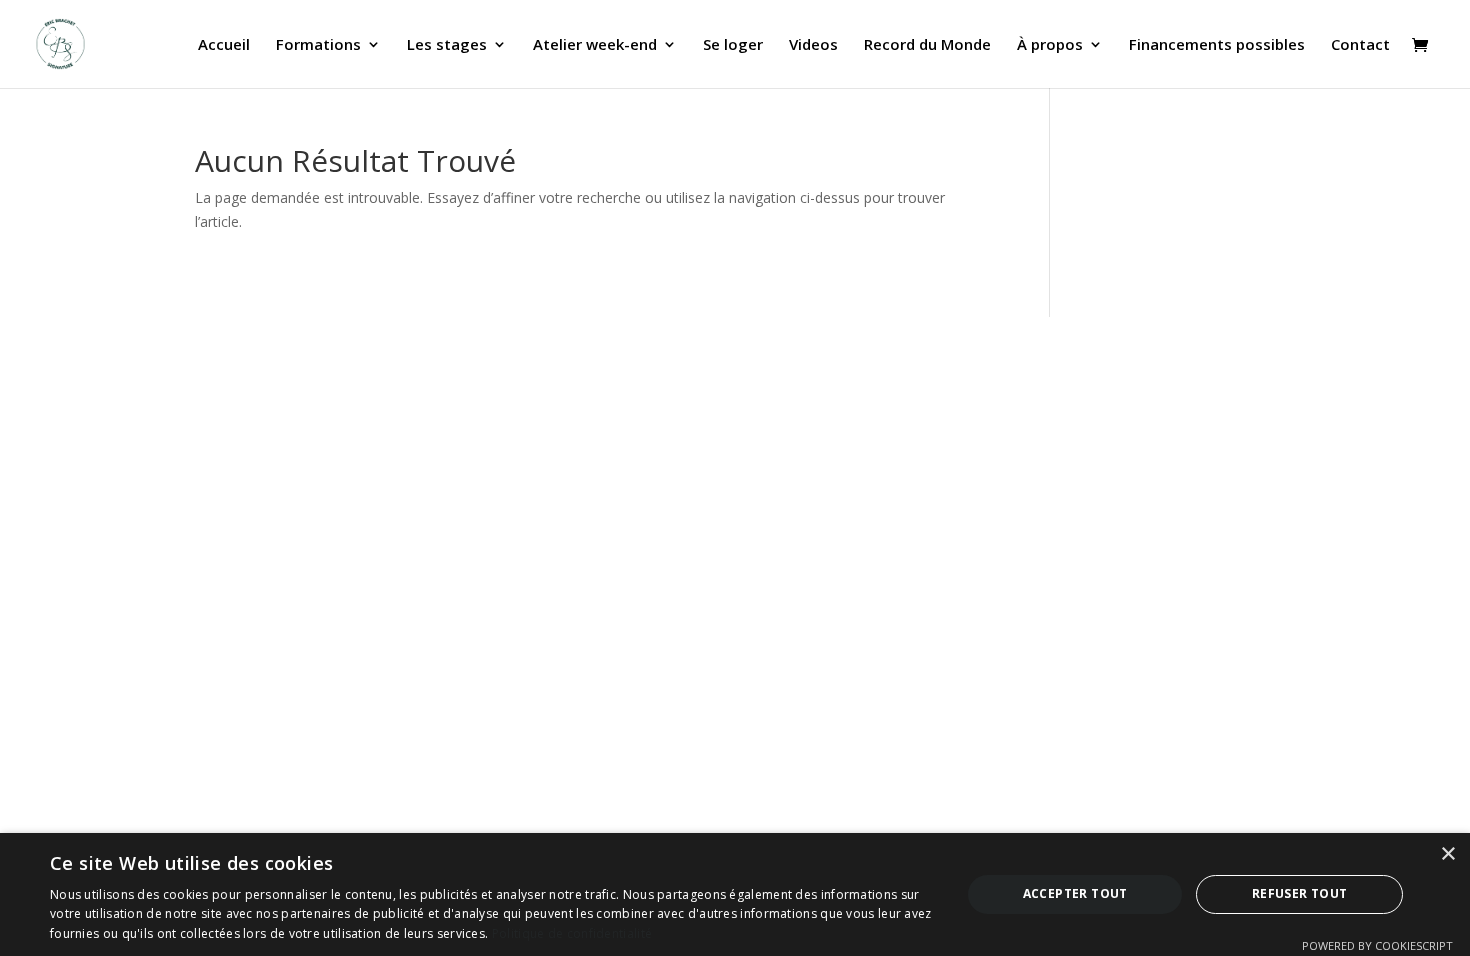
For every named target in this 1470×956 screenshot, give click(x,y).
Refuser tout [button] (1300, 893)
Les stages (447, 45)
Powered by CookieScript (1377, 945)
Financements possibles (1217, 45)
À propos (1050, 45)
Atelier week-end (595, 45)
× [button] (1447, 854)
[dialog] (735, 894)
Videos (813, 45)
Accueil (224, 45)
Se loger (733, 45)
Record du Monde (927, 45)
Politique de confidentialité (572, 933)
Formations (318, 45)
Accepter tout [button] (1075, 893)
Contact (1360, 45)
